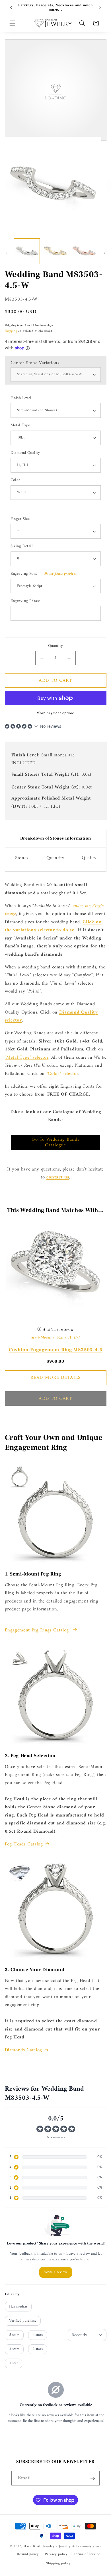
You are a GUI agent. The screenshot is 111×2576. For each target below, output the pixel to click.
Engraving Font (44, 574)
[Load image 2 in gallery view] (55, 251)
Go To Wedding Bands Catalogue (56, 1142)
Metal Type (20, 426)
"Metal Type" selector (27, 1057)
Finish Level (21, 398)
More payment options (56, 713)
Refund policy (28, 2554)
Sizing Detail (22, 547)
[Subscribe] (92, 2478)
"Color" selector (62, 1074)
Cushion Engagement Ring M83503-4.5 (55, 1350)
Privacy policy (56, 2554)
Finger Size (20, 519)
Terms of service (87, 2554)
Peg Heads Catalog (24, 1844)
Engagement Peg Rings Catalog (38, 1630)
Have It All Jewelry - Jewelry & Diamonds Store (62, 2546)
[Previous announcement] (11, 8)
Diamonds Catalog (24, 2050)
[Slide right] (105, 253)
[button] (13, 23)
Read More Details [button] (55, 1378)
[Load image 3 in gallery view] (84, 251)
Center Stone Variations (35, 363)
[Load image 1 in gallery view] (27, 251)
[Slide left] (6, 253)
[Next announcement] (100, 8)
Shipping (11, 331)
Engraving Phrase (26, 601)
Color (15, 480)
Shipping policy (58, 2564)
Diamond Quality (25, 453)
